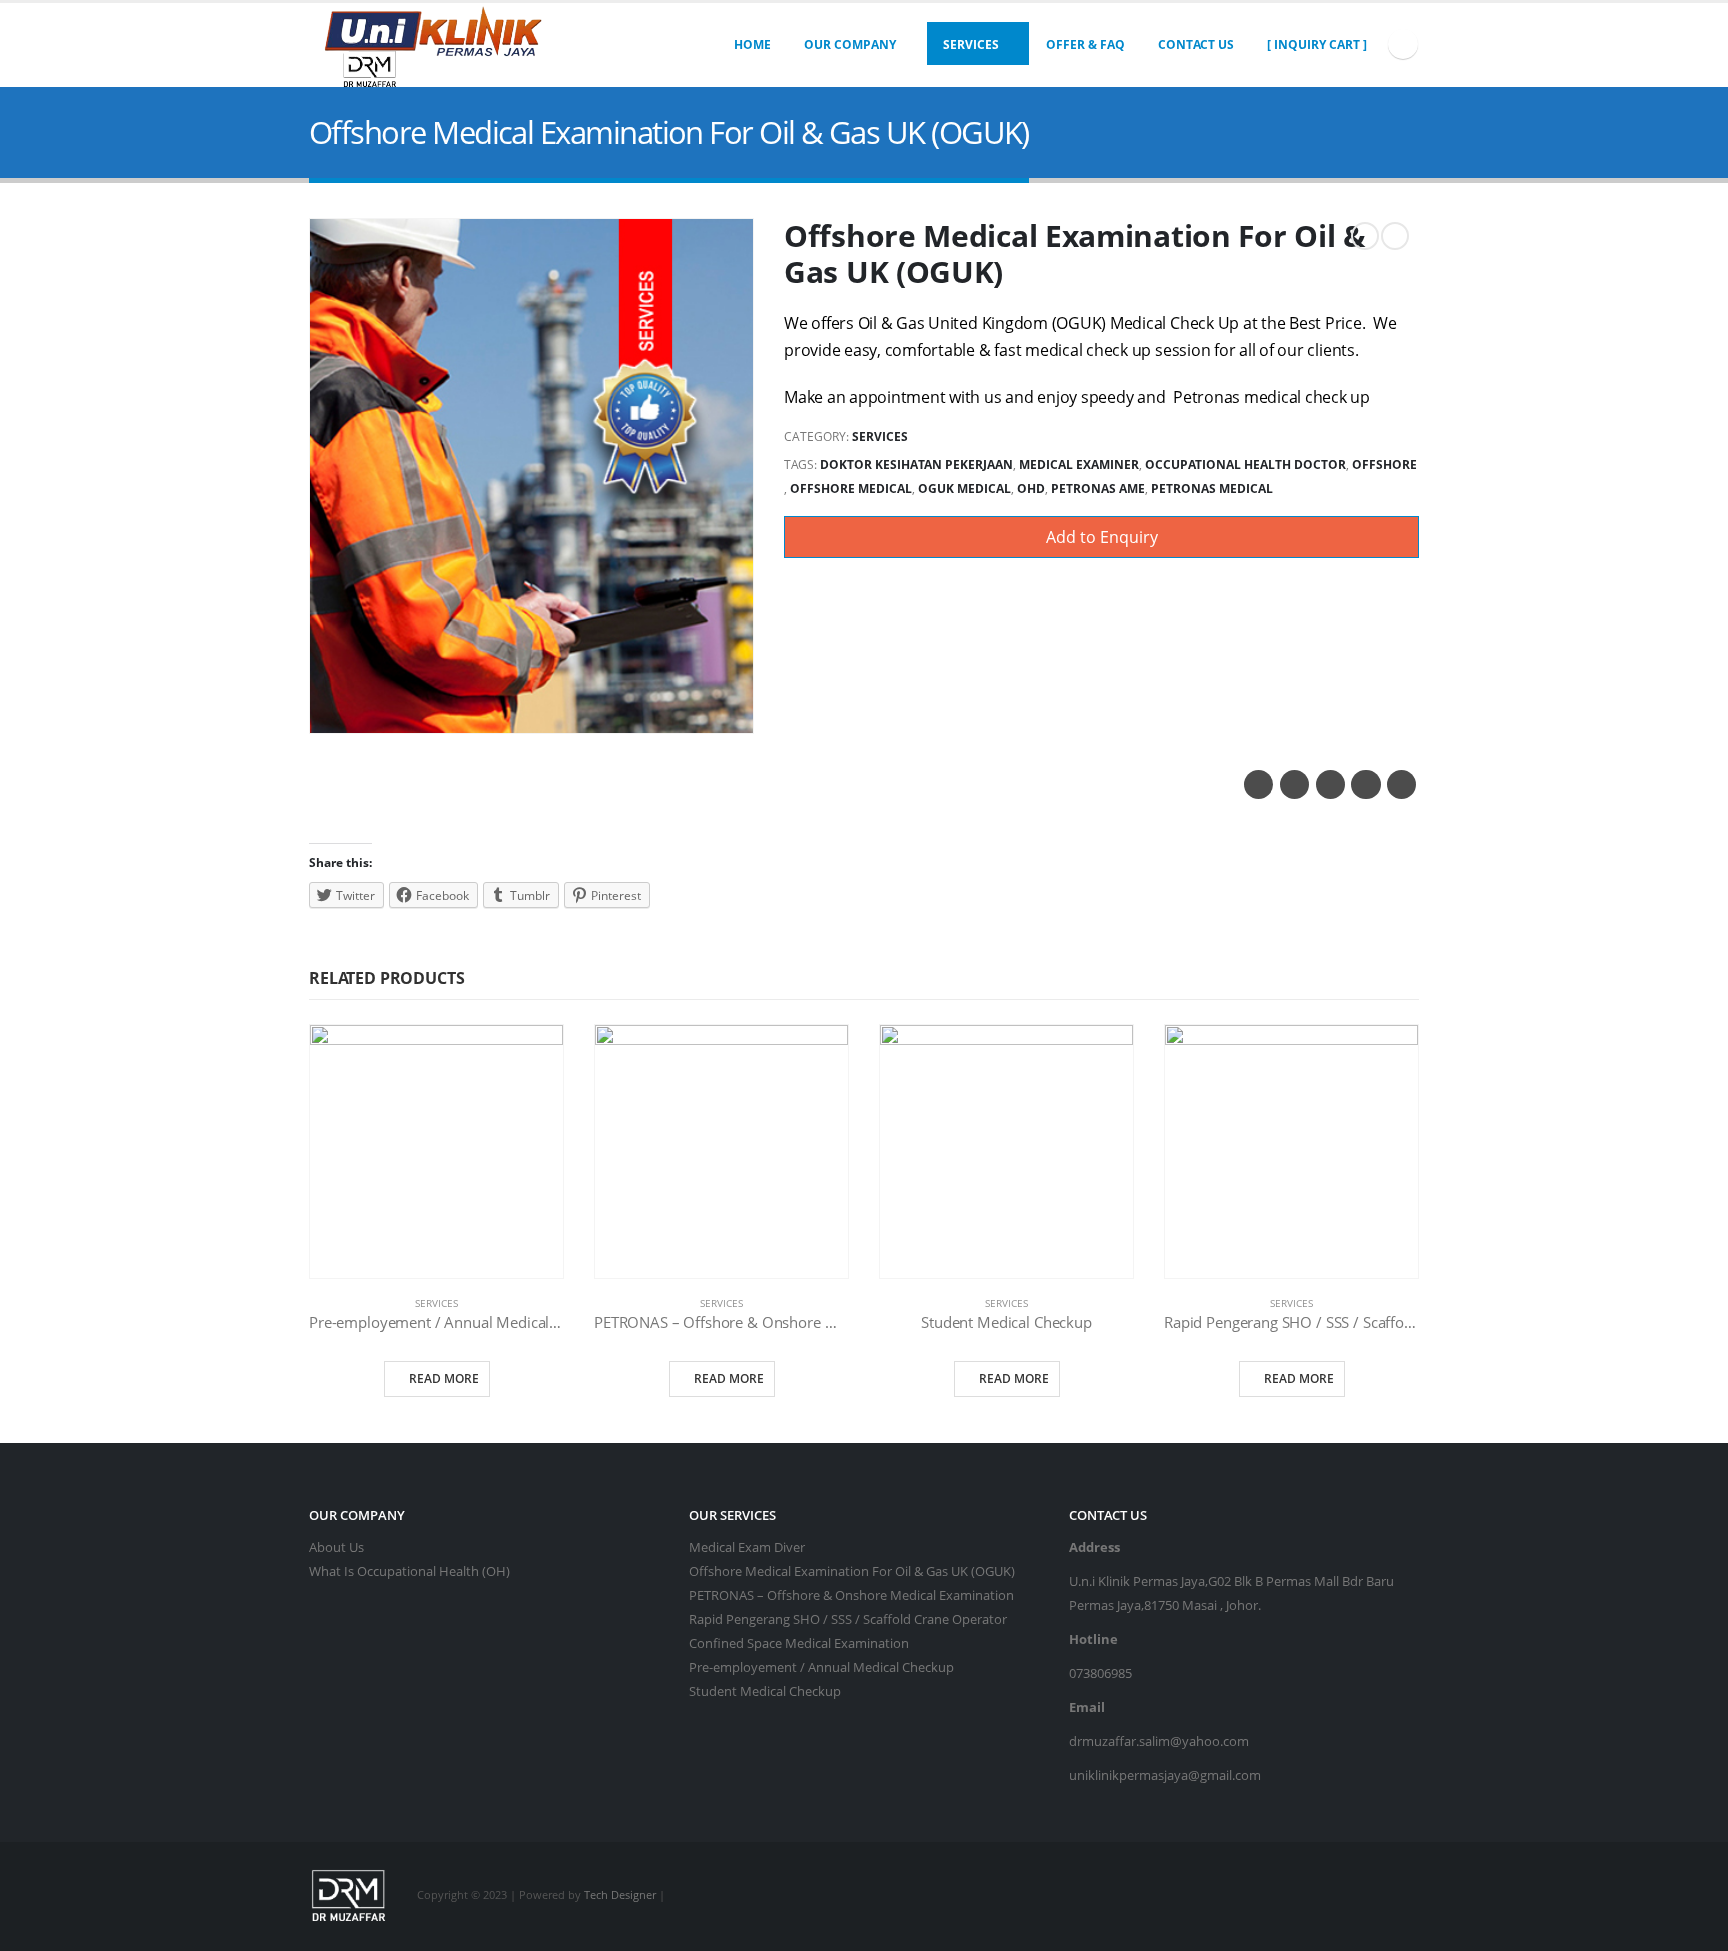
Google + (1365, 784)
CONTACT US (1196, 44)
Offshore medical (851, 488)
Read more (444, 1378)
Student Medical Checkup (765, 1691)
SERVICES (971, 44)
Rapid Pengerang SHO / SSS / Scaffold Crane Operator (848, 1619)
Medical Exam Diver (747, 1547)
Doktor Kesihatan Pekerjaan (916, 464)
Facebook (1258, 784)
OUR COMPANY (850, 44)
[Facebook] (1403, 44)
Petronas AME (1098, 488)
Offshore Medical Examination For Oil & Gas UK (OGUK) (852, 1571)
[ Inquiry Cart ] (1317, 44)
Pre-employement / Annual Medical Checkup (821, 1667)
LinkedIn (1330, 784)
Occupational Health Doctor (1245, 464)
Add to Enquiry (1102, 537)
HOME (752, 44)
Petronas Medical (1212, 488)
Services (880, 436)
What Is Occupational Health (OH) (409, 1571)
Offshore (1384, 464)
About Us (336, 1547)
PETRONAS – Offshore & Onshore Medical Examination (851, 1595)
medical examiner (1079, 464)
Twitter (1294, 784)
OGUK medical (964, 488)
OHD (1031, 488)
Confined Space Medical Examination (799, 1643)
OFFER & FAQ (1085, 44)
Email (1401, 784)
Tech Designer (620, 1895)
